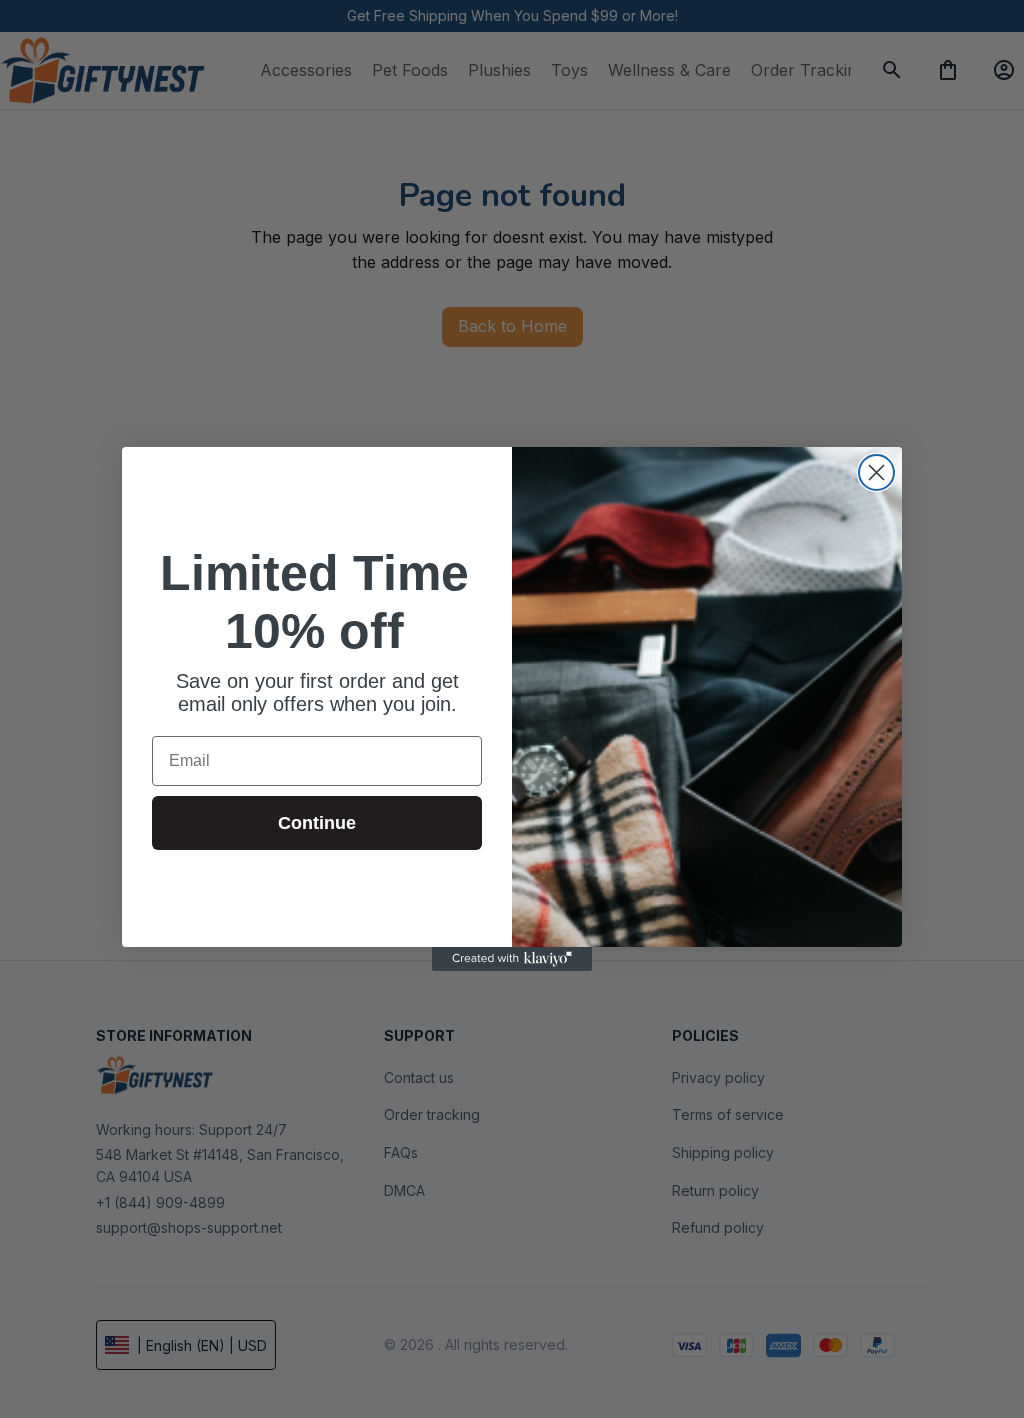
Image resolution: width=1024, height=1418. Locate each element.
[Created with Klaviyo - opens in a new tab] (512, 959)
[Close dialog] (876, 472)
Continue (317, 823)
